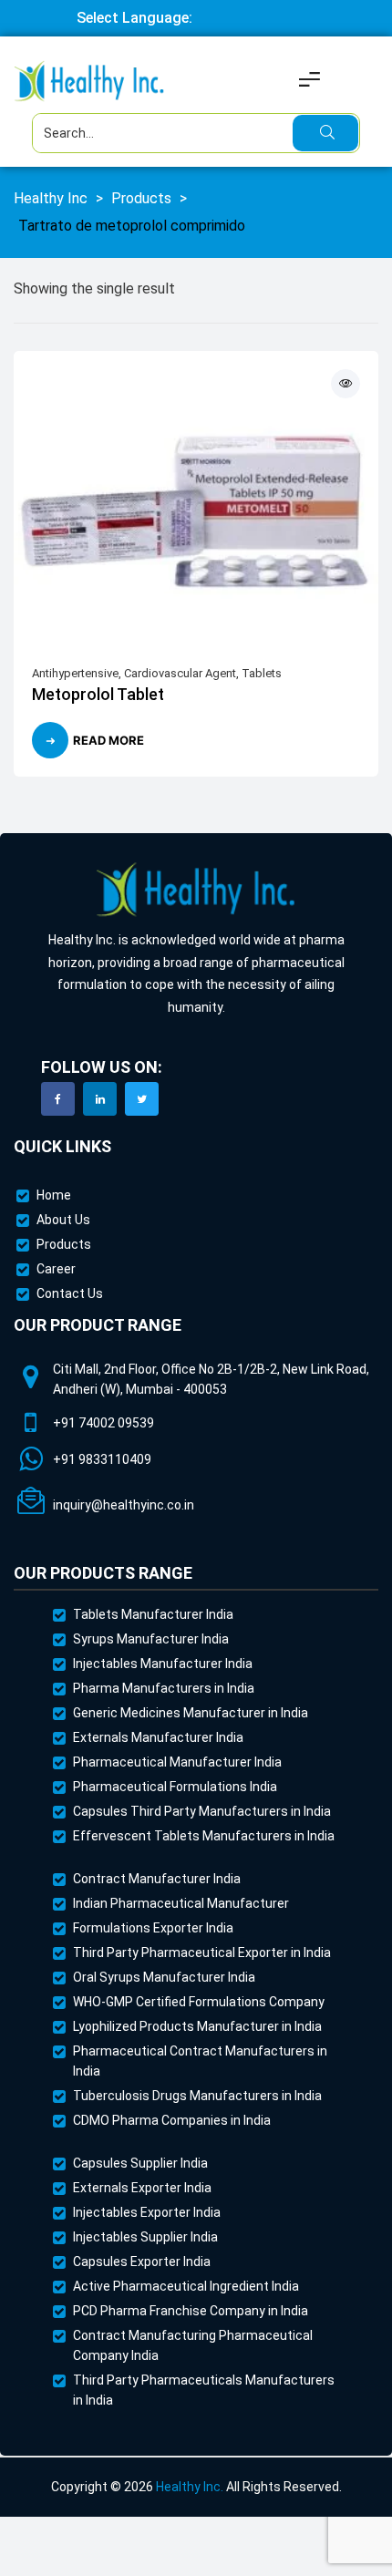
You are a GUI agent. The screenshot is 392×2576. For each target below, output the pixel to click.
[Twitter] (142, 1099)
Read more (108, 740)
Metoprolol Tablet (98, 694)
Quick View (346, 384)
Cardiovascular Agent (180, 673)
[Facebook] (58, 1099)
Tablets (262, 673)
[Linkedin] (100, 1099)
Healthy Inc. (190, 2487)
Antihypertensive (75, 673)
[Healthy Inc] (196, 890)
